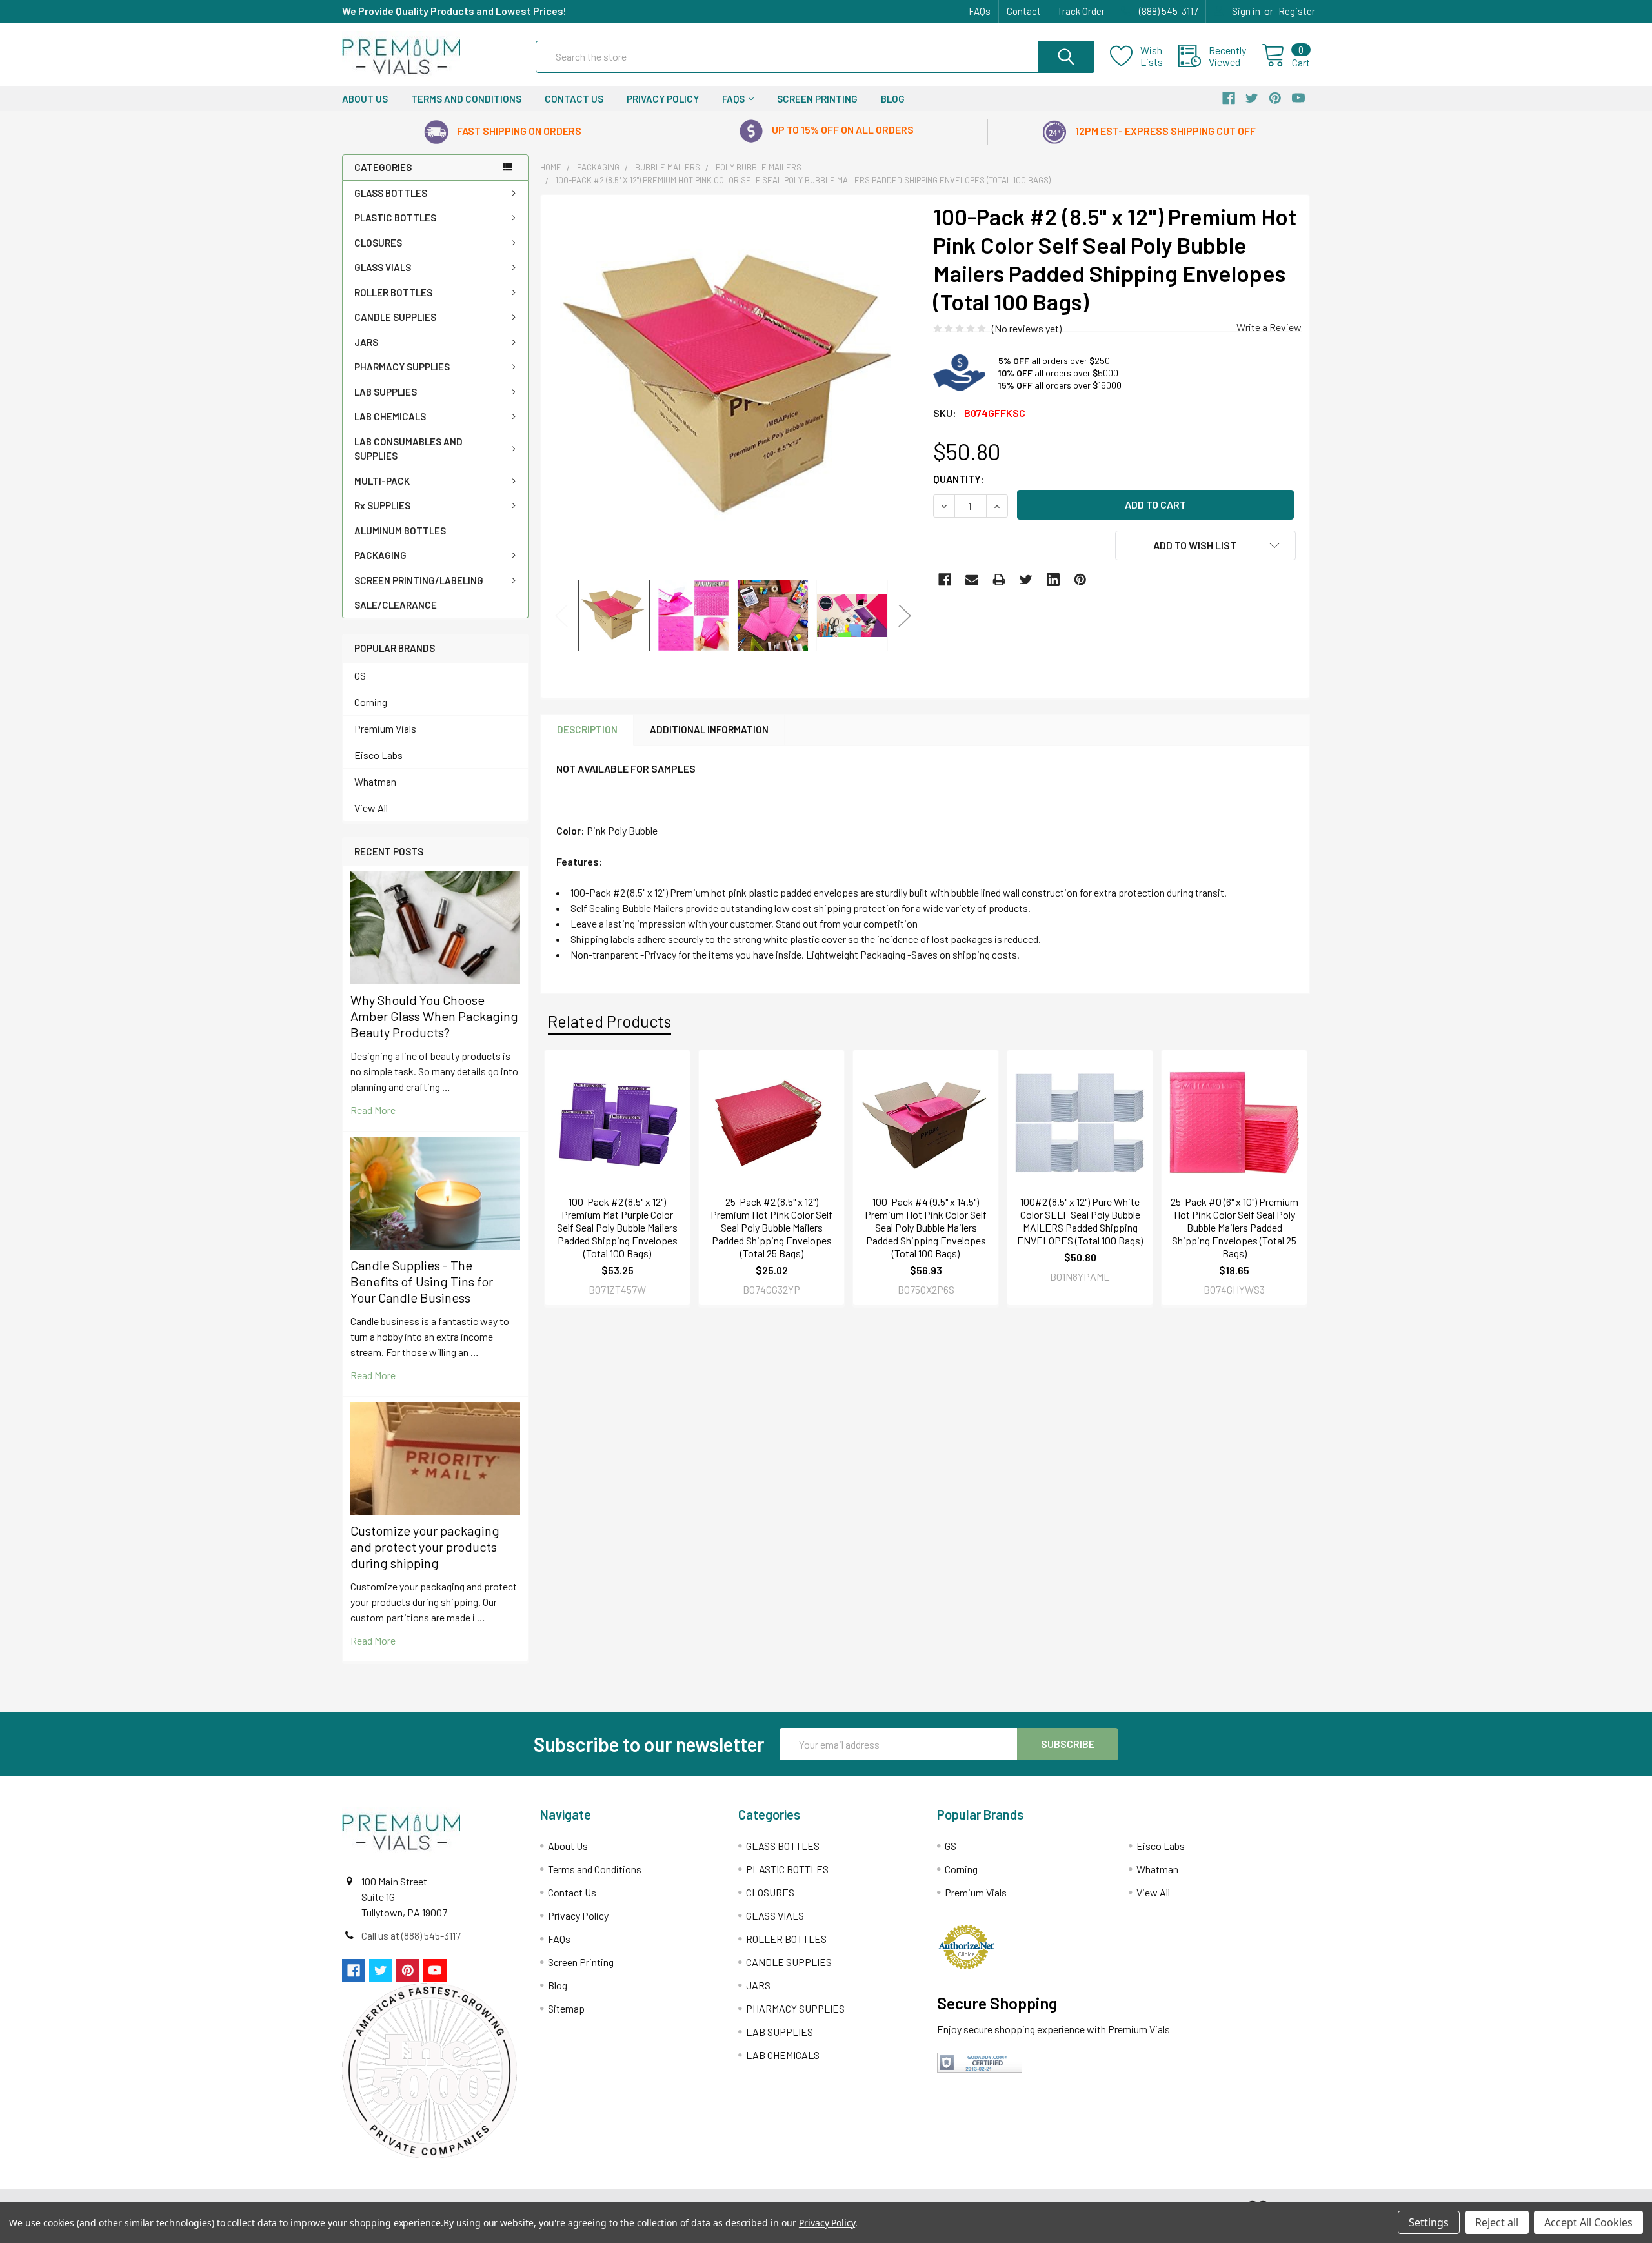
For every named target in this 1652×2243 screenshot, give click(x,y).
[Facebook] (945, 580)
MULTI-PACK (382, 481)
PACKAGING (380, 555)
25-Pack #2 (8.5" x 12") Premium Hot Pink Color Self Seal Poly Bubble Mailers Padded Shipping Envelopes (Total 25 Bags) (771, 1227)
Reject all (1497, 2222)
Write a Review (1269, 327)
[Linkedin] (1053, 580)
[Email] (972, 580)
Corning (371, 702)
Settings (1429, 2222)
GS (360, 675)
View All (371, 808)
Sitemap (566, 2008)
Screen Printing (817, 99)
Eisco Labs (378, 755)
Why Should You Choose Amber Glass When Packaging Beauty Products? (434, 1016)
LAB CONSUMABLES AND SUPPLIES (408, 449)
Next (905, 615)
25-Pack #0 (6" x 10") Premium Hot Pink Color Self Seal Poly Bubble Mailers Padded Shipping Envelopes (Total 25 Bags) (1234, 1227)
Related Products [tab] (609, 1021)
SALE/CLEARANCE (396, 605)
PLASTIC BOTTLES (395, 218)
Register (1297, 11)
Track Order (1081, 11)
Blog (893, 99)
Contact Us (574, 99)
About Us (365, 99)
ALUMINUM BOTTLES (400, 531)
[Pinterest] (1080, 580)
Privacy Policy (663, 99)
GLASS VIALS (383, 267)
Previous (561, 615)
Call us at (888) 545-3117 (411, 1935)
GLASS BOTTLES (391, 193)
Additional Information (709, 729)
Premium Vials (385, 728)
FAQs (980, 11)
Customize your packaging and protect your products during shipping (425, 1547)
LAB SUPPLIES (386, 392)
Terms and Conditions (466, 99)
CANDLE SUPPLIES (395, 317)
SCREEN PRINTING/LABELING (419, 580)
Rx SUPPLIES (382, 505)
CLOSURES (378, 243)
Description (587, 729)
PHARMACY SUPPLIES (402, 367)
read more (373, 1110)
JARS (366, 342)
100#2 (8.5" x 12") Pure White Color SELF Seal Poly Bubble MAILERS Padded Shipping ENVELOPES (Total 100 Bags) (1080, 1221)
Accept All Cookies (1588, 2222)
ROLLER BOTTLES (393, 292)
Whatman (375, 781)
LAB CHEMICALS (390, 416)
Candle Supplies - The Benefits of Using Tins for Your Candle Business (422, 1281)
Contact (1024, 11)
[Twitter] (1026, 580)
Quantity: (959, 479)
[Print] (999, 580)
